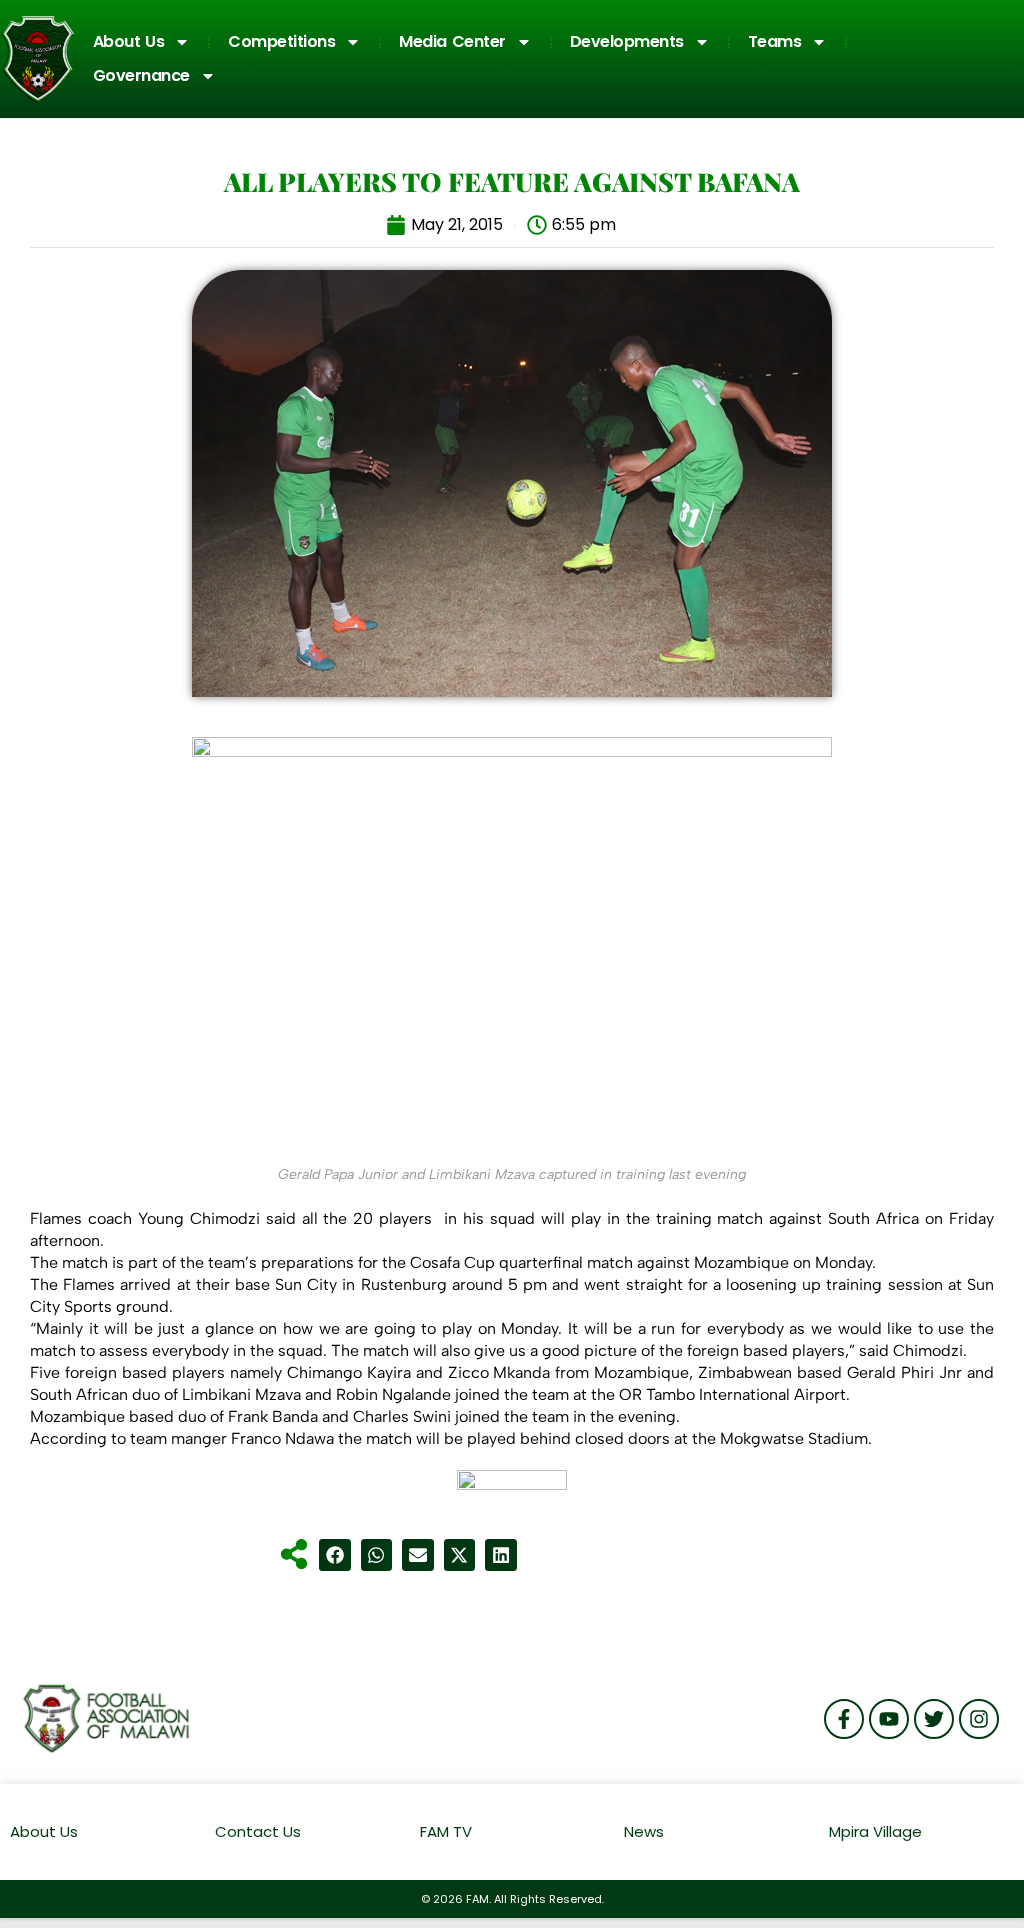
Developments (627, 41)
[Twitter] (934, 1719)
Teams (775, 41)
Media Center (452, 41)
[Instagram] (979, 1719)
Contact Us (258, 1831)
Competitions (281, 41)
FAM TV (446, 1831)
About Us (129, 41)
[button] (335, 1555)
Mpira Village (875, 1831)
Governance (141, 75)
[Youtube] (889, 1719)
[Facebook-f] (844, 1719)
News (644, 1831)
